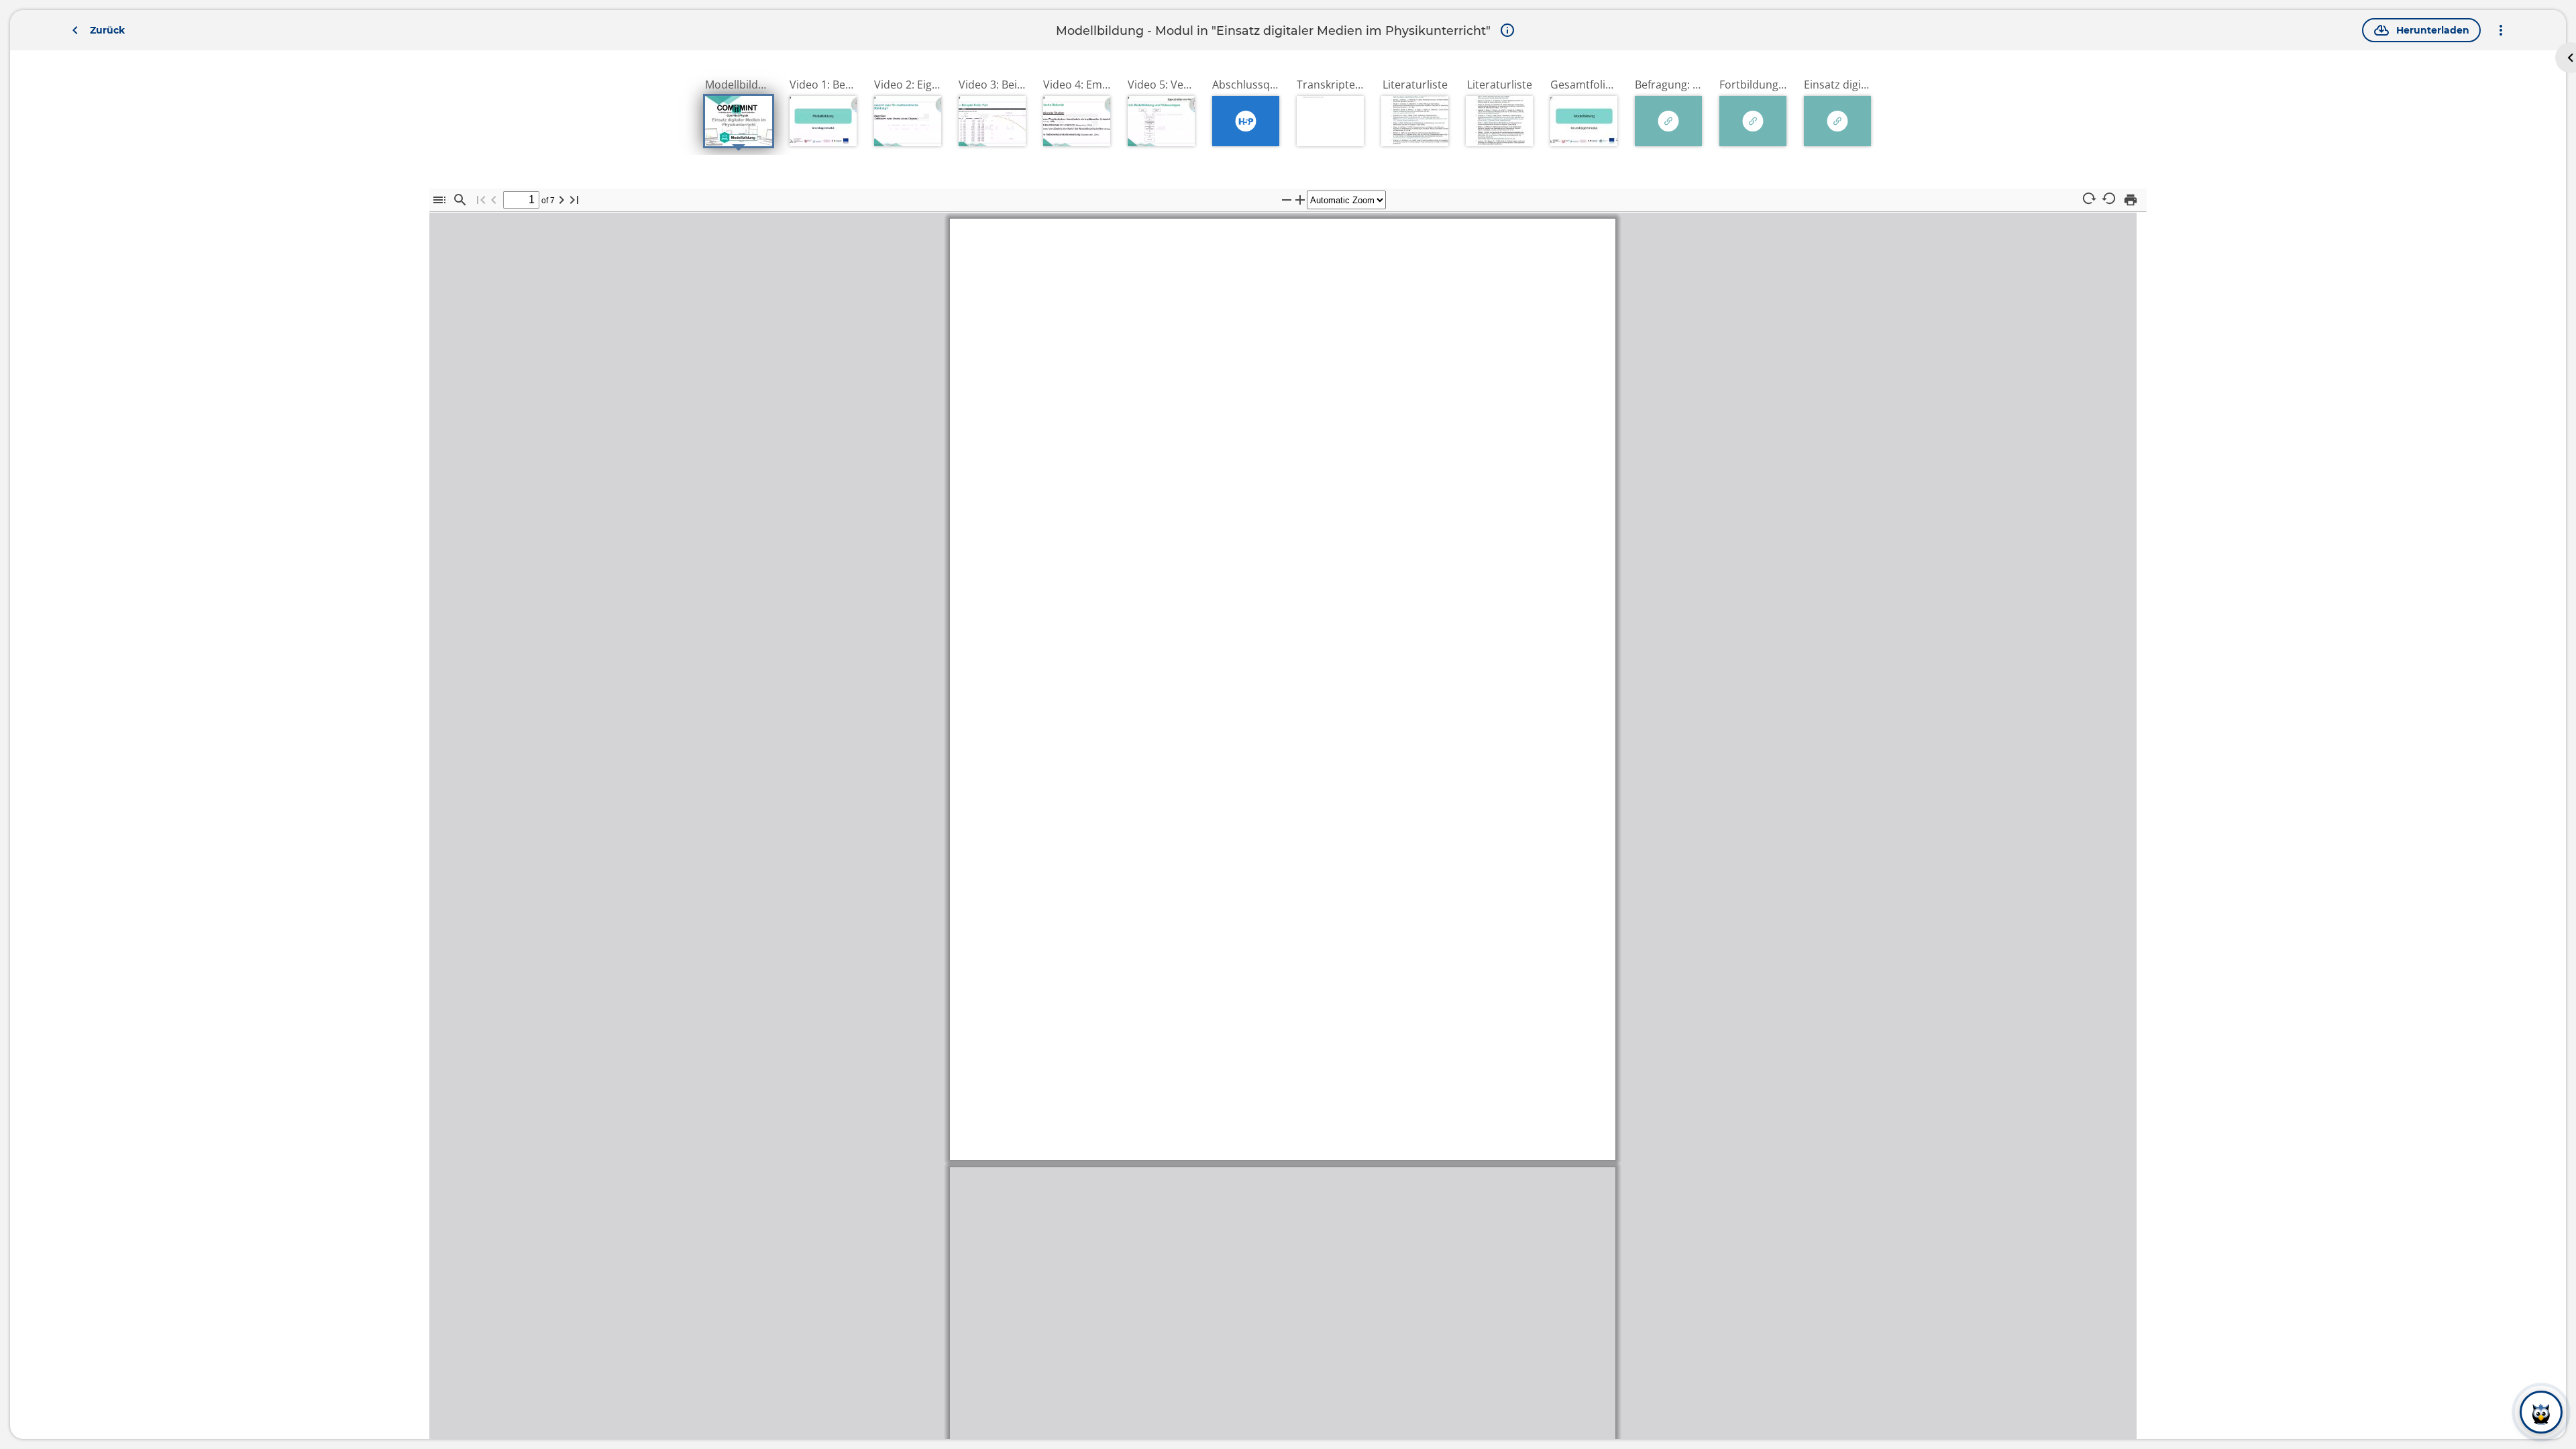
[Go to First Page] (481, 200)
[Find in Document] (460, 200)
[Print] (2131, 200)
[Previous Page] (494, 200)
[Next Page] (561, 200)
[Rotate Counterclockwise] (2110, 199)
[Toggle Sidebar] (439, 200)
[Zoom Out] (1287, 200)
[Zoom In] (1300, 200)
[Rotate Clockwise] (2089, 199)
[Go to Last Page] (574, 200)
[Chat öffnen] (2541, 1413)
